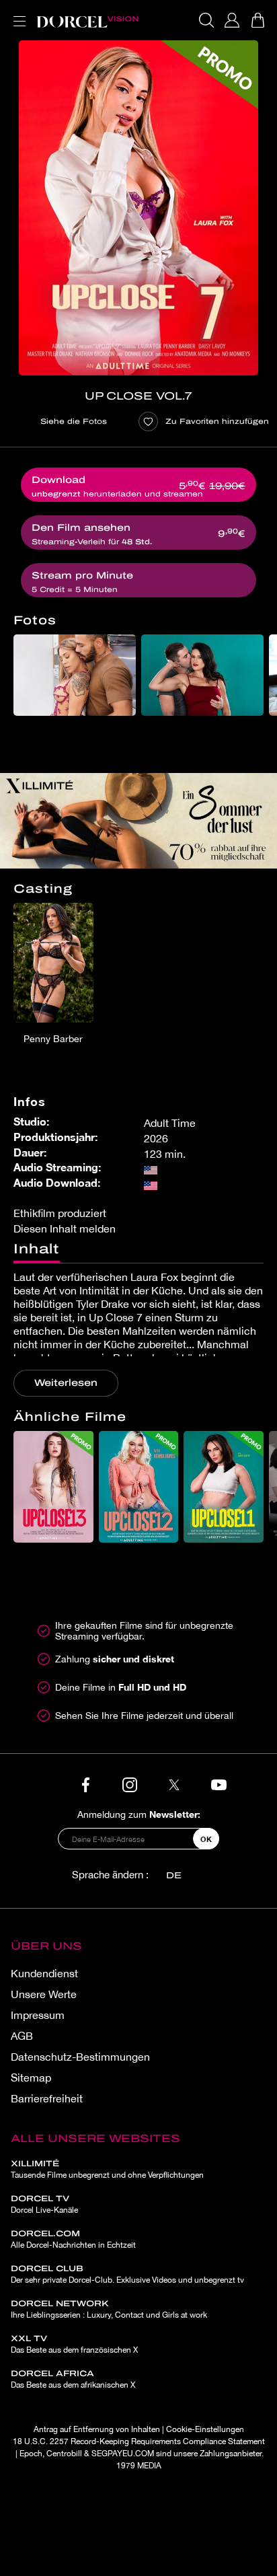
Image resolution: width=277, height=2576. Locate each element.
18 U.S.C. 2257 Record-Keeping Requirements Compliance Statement (139, 2441)
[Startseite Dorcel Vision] (87, 20)
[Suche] (206, 20)
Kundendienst (44, 1973)
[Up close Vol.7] (138, 208)
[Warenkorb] (258, 20)
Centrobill (64, 2454)
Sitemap (31, 2077)
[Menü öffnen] (17, 13)
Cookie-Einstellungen (205, 2429)
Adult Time (170, 1123)
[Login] (232, 20)
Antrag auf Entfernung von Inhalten (97, 2429)
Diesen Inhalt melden (65, 1228)
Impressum (38, 2015)
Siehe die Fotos (74, 421)
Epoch (31, 2454)
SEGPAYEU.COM (123, 2454)
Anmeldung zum (139, 1814)
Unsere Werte (44, 1994)
